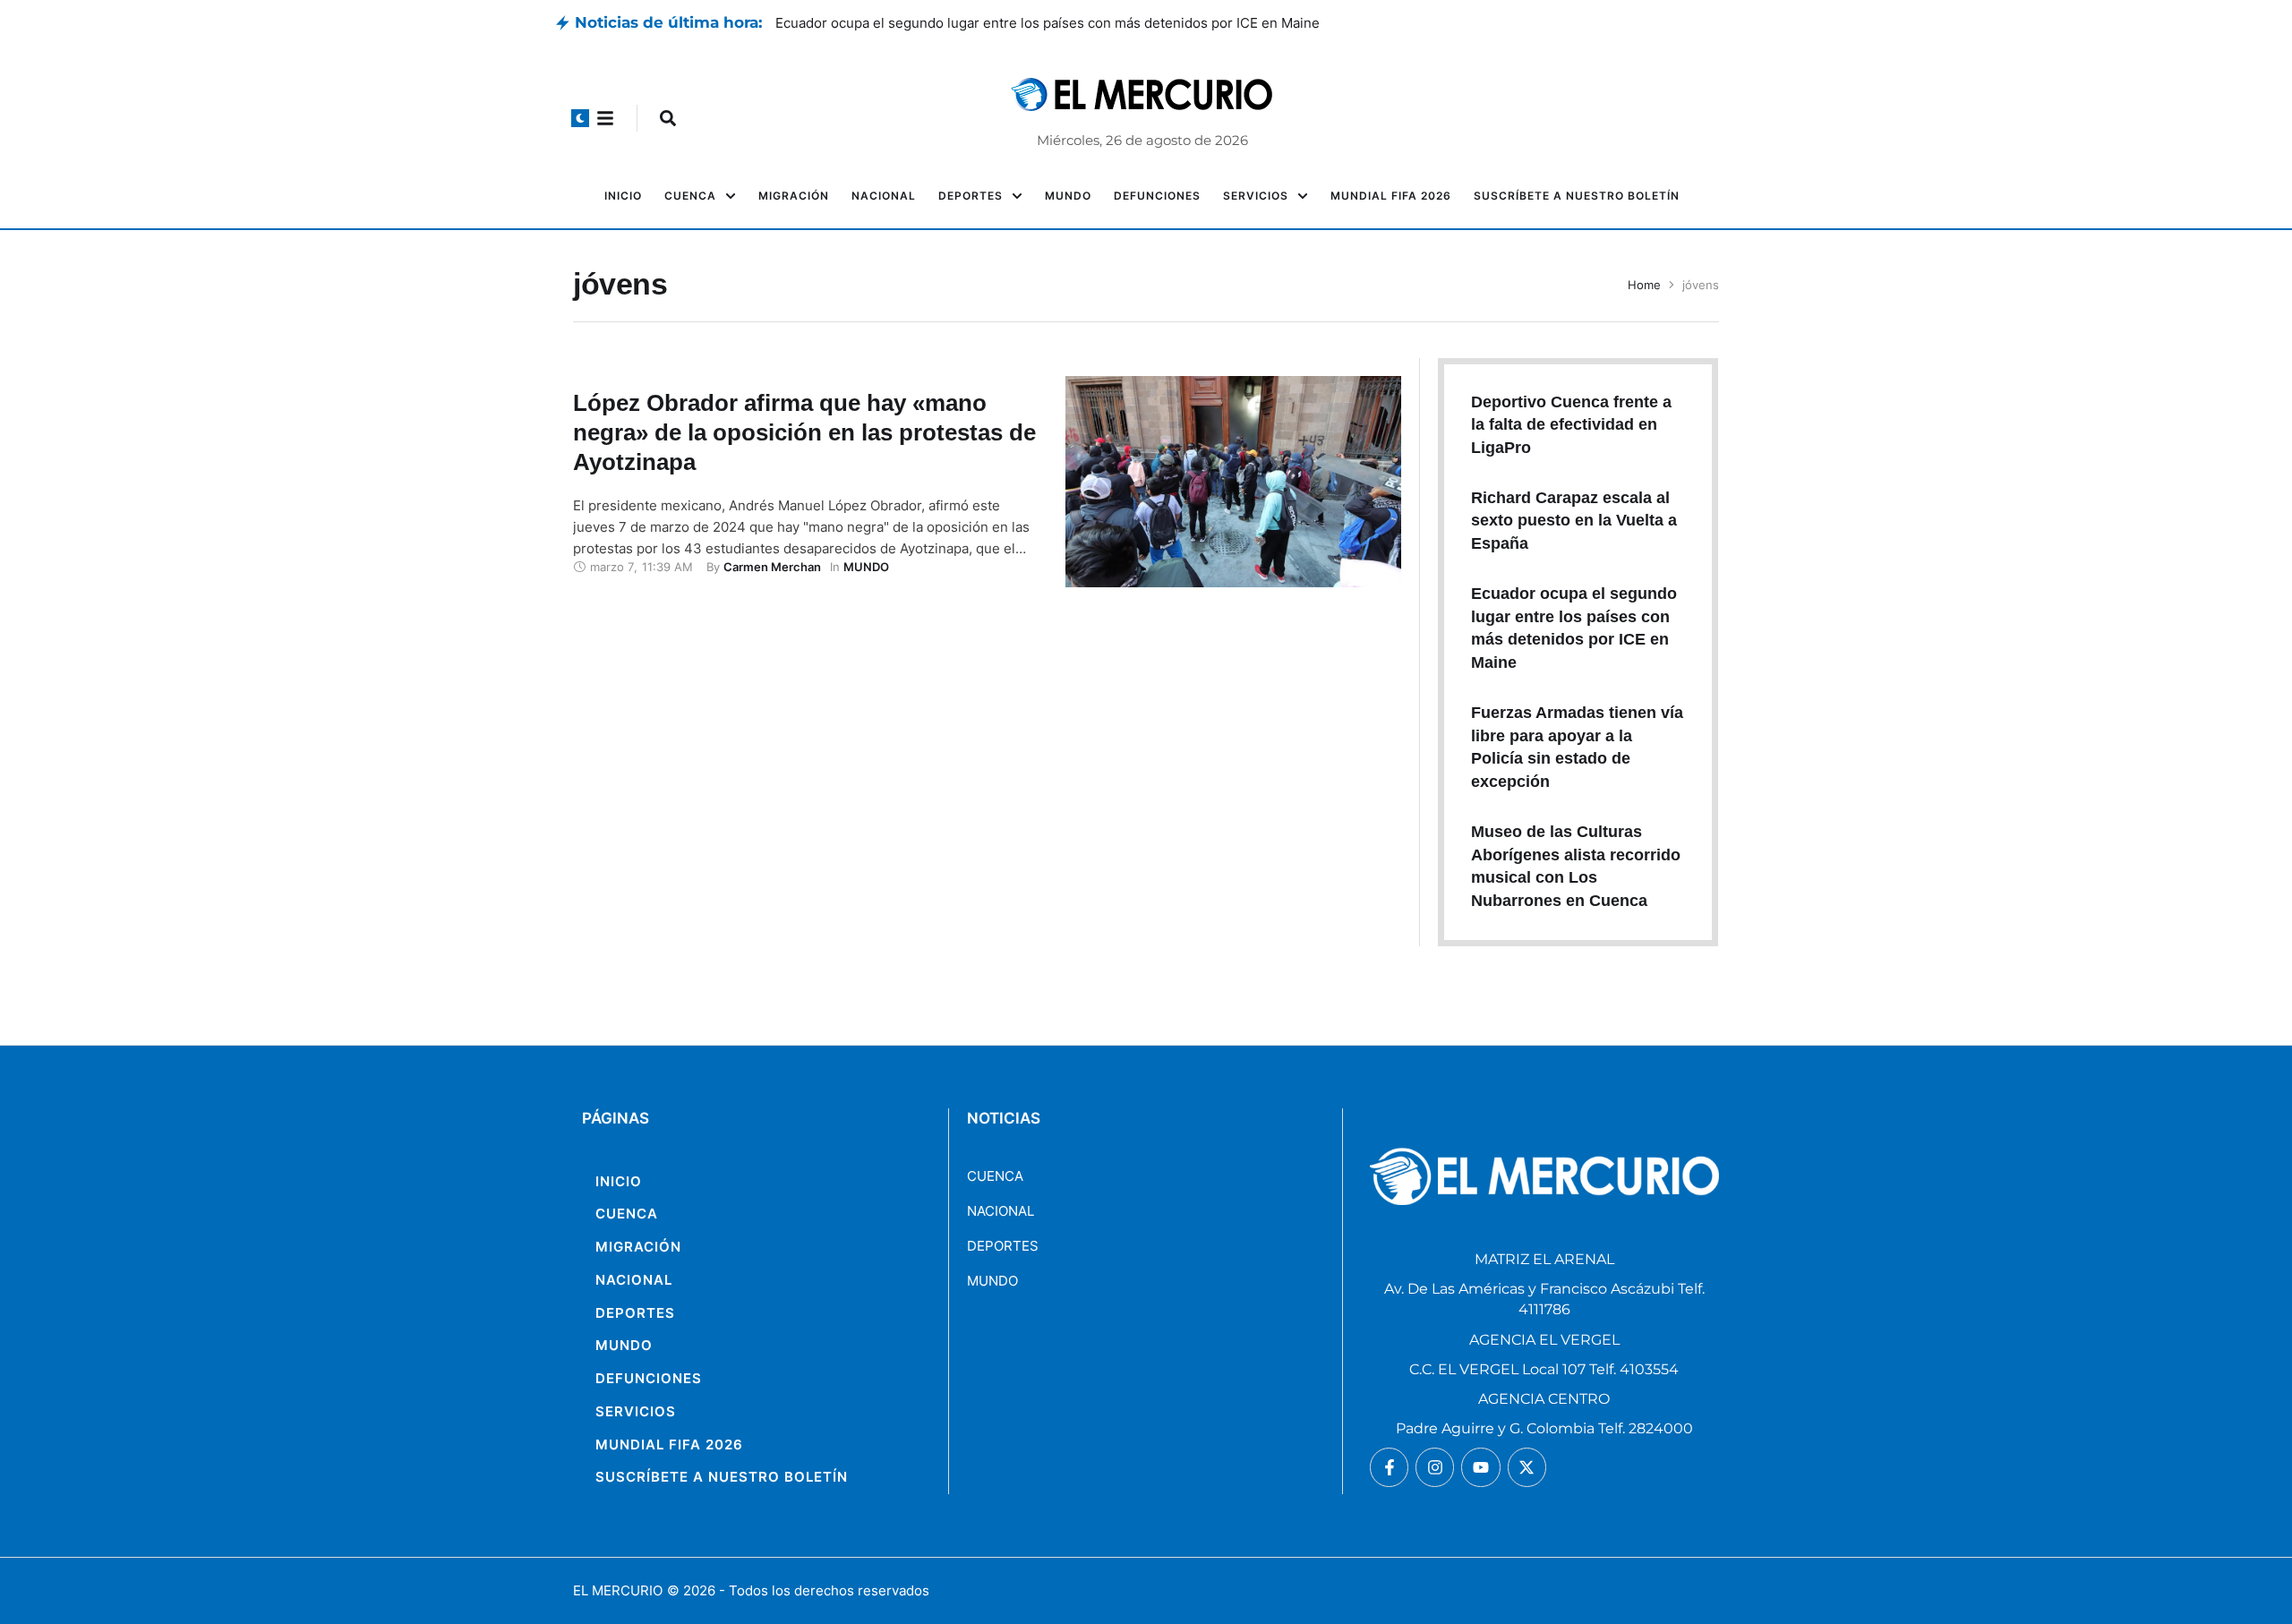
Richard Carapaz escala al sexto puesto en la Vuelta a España (968, 23)
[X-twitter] (1527, 1467)
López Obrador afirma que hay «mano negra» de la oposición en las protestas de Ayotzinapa (804, 432)
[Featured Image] (1233, 482)
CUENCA (995, 1176)
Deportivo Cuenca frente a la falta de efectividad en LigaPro (1571, 425)
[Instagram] (1435, 1467)
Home (1644, 285)
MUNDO (992, 1281)
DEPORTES (1003, 1246)
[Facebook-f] (1389, 1467)
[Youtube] (1480, 1467)
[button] (580, 118)
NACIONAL (1001, 1211)
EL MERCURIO (618, 1590)
